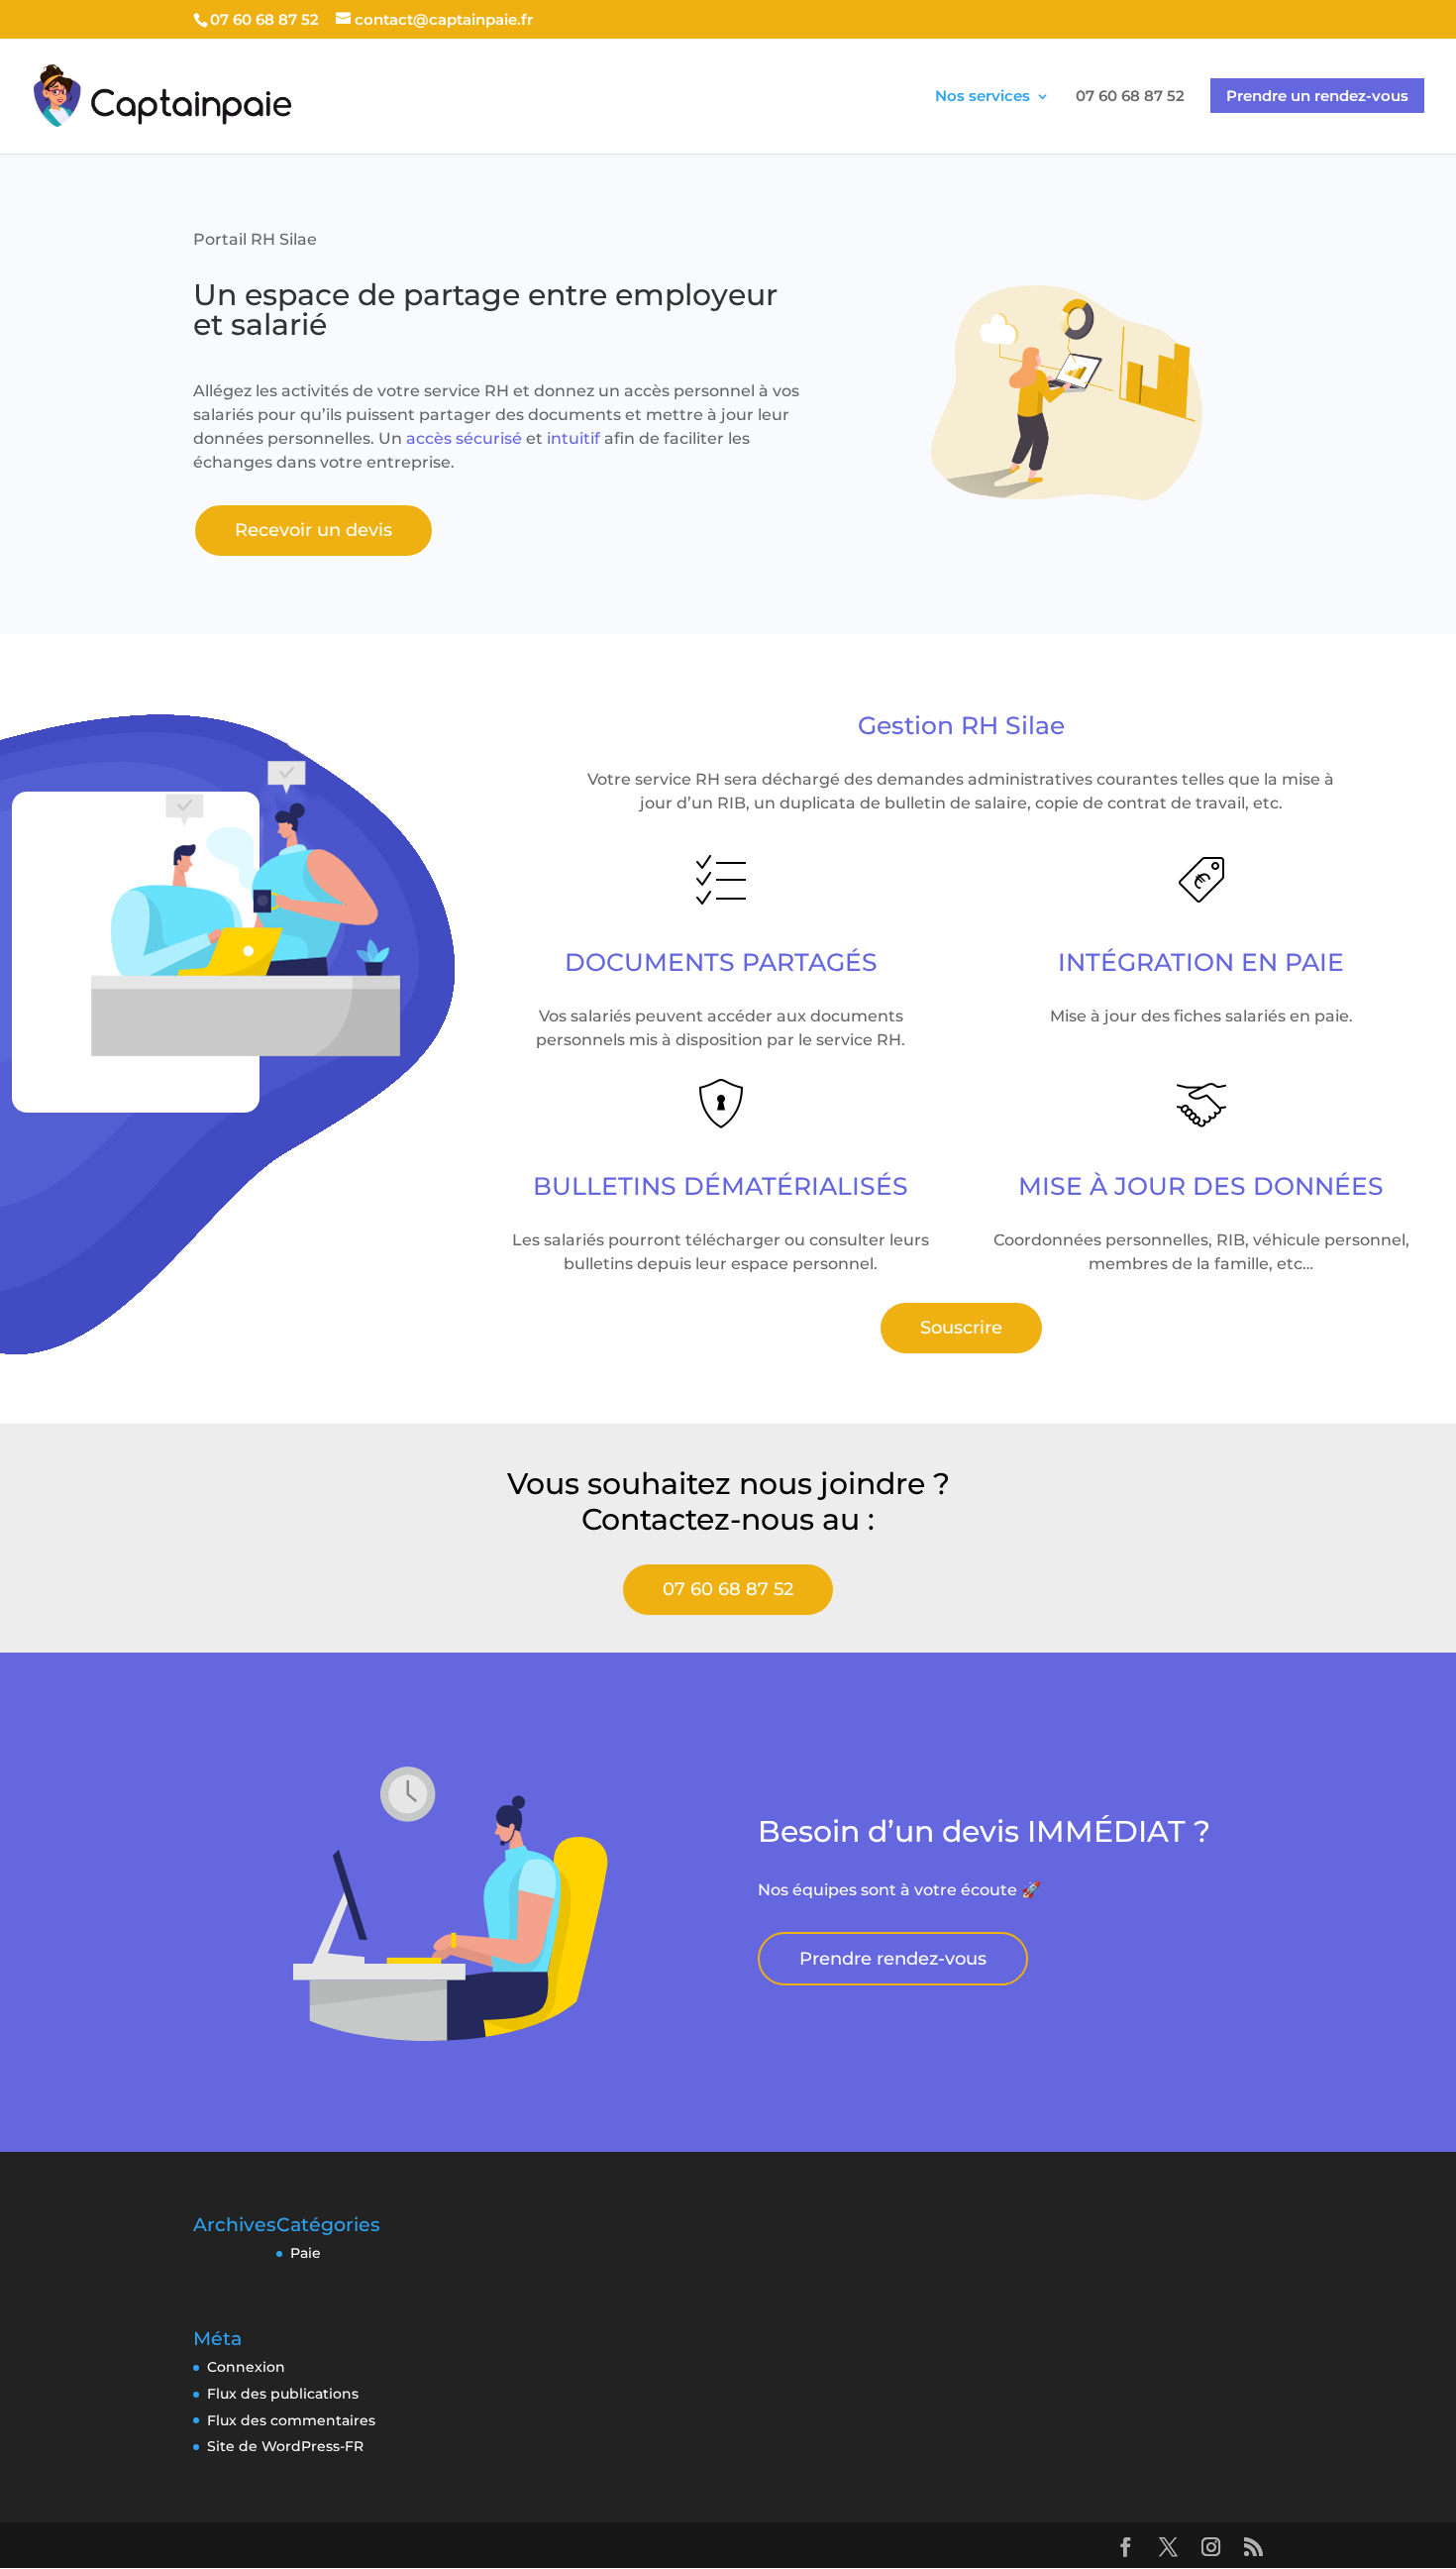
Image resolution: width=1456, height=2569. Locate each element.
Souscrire (961, 1328)
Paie (306, 2253)
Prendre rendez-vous (893, 1959)
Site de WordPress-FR (285, 2446)
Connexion (246, 2367)
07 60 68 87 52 (728, 1589)
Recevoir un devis (313, 530)
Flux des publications (283, 2394)
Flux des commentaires (291, 2420)
